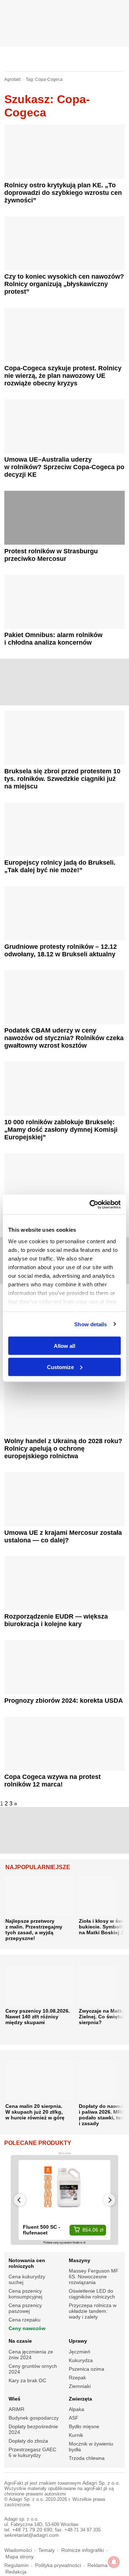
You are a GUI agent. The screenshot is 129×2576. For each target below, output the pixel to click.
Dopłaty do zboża (28, 2441)
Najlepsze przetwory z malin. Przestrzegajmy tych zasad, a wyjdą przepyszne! (34, 1930)
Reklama (97, 2565)
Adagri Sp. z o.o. (101, 2483)
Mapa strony (20, 2557)
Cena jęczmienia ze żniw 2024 (31, 2355)
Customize (60, 1367)
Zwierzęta (80, 2399)
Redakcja (16, 2572)
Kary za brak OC (27, 2380)
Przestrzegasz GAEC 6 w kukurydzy (32, 2452)
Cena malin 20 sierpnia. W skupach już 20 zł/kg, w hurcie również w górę (35, 2112)
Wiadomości (18, 2550)
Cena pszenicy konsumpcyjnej (25, 2294)
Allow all (64, 1346)
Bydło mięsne (84, 2426)
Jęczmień (80, 2352)
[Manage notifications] (114, 2562)
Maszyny (80, 2260)
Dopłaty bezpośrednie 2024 (33, 2429)
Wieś (15, 2399)
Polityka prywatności (58, 2565)
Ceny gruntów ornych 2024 (33, 2369)
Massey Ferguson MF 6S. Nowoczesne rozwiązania (94, 2277)
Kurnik (76, 2435)
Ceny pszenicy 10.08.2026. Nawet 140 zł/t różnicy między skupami (38, 2017)
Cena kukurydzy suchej (27, 2279)
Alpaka (77, 2409)
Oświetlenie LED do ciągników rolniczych (92, 2294)
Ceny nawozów (27, 2328)
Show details (90, 1324)
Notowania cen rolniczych (27, 2263)
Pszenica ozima (87, 2369)
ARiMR (16, 2409)
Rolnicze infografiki (83, 2550)
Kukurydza (81, 2360)
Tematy (47, 2550)
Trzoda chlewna (87, 2458)
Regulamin (16, 2565)
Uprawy (78, 2341)
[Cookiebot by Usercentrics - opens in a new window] (91, 1204)
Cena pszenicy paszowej (25, 2308)
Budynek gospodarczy (34, 2418)
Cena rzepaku (25, 2320)
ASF (74, 2418)
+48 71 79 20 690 (32, 2530)
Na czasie (20, 2341)
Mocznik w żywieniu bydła (91, 2447)
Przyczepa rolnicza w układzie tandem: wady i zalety (93, 2311)
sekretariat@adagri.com (32, 2535)
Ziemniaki (80, 2386)
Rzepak (77, 2378)
